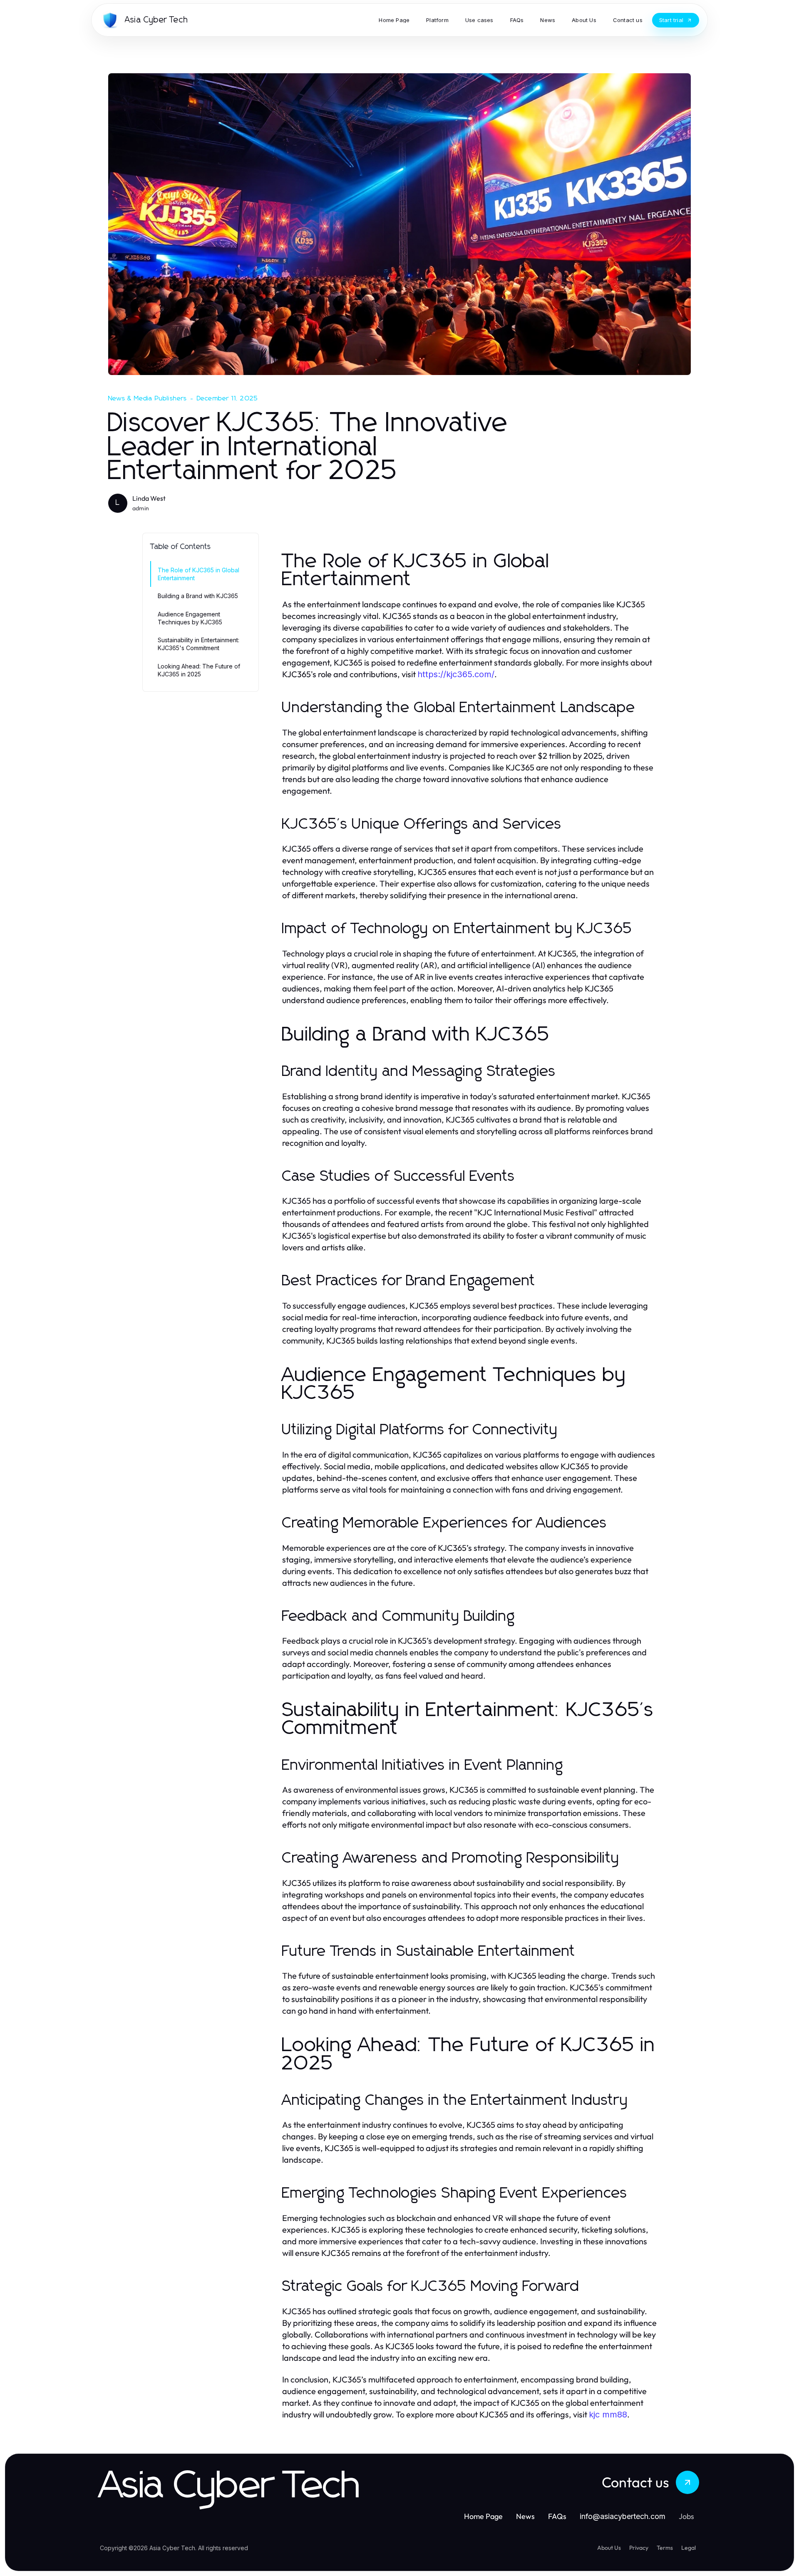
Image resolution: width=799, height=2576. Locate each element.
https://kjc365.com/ (456, 674)
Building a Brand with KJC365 (198, 596)
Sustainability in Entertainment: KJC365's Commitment (199, 644)
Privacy (639, 2548)
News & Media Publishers (148, 398)
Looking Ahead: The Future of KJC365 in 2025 (199, 670)
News (525, 2516)
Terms (665, 2548)
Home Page (483, 2516)
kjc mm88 (608, 2415)
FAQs (557, 2516)
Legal (689, 2548)
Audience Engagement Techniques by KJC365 (190, 618)
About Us (609, 2548)
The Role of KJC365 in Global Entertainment (199, 574)
